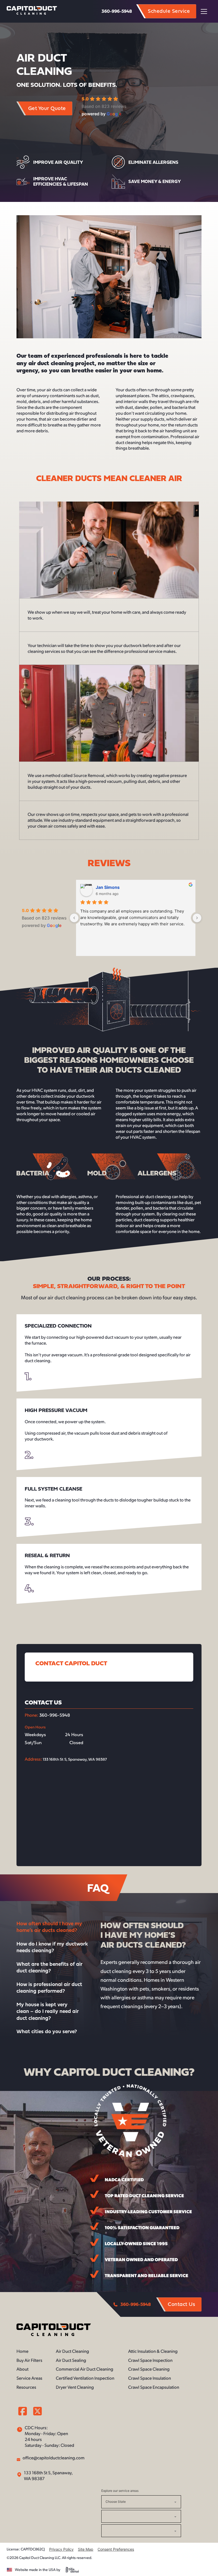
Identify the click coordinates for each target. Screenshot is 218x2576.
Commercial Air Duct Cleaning (85, 2369)
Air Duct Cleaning (72, 2351)
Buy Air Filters (29, 2360)
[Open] (206, 11)
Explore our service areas (120, 2491)
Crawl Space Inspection (150, 2360)
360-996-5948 (117, 11)
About (22, 2369)
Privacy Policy (61, 2549)
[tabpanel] (151, 1965)
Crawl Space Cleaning (149, 2369)
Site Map (86, 2549)
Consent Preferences (116, 2549)
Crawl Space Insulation (150, 2378)
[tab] (54, 1927)
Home (22, 2351)
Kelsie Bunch (109, 887)
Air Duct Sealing (71, 2360)
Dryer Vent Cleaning (75, 2387)
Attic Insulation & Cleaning (153, 2351)
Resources (26, 2387)
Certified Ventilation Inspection (85, 2378)
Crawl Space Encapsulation (154, 2387)
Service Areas (29, 2378)
